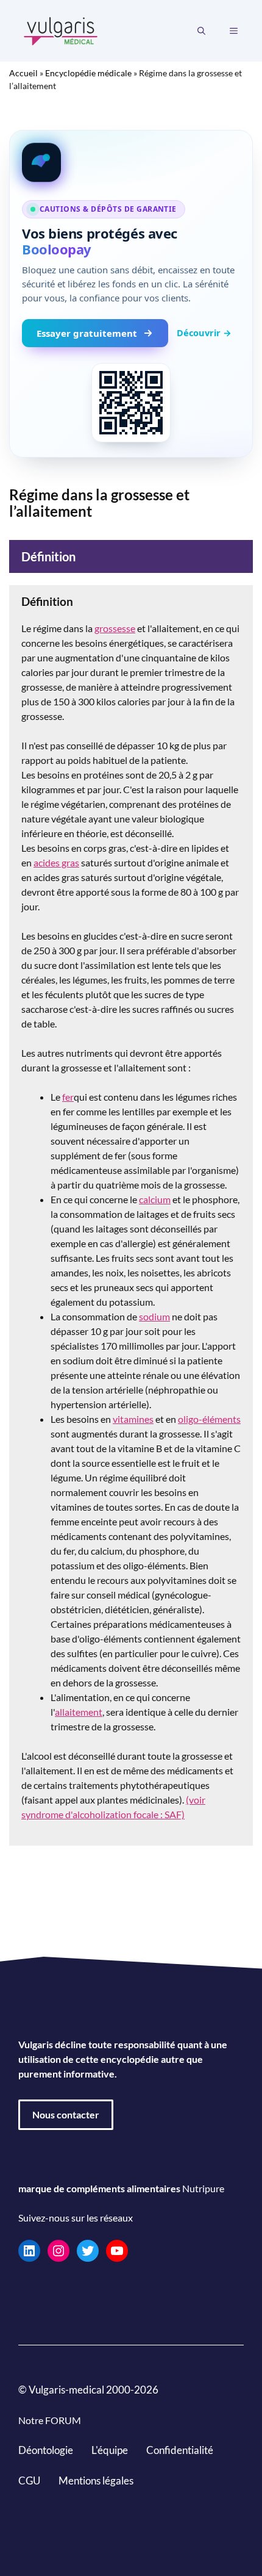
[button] (201, 31)
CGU (29, 2480)
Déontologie (46, 2450)
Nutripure (203, 2188)
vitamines (133, 1419)
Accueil (23, 73)
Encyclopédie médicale (88, 73)
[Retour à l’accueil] (61, 30)
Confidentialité (180, 2450)
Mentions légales (96, 2480)
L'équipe (110, 2450)
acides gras (56, 862)
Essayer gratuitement (87, 333)
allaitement (79, 1712)
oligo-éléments (209, 1419)
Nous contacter (66, 2114)
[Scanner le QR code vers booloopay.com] (131, 403)
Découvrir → (204, 333)
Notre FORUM (50, 2420)
